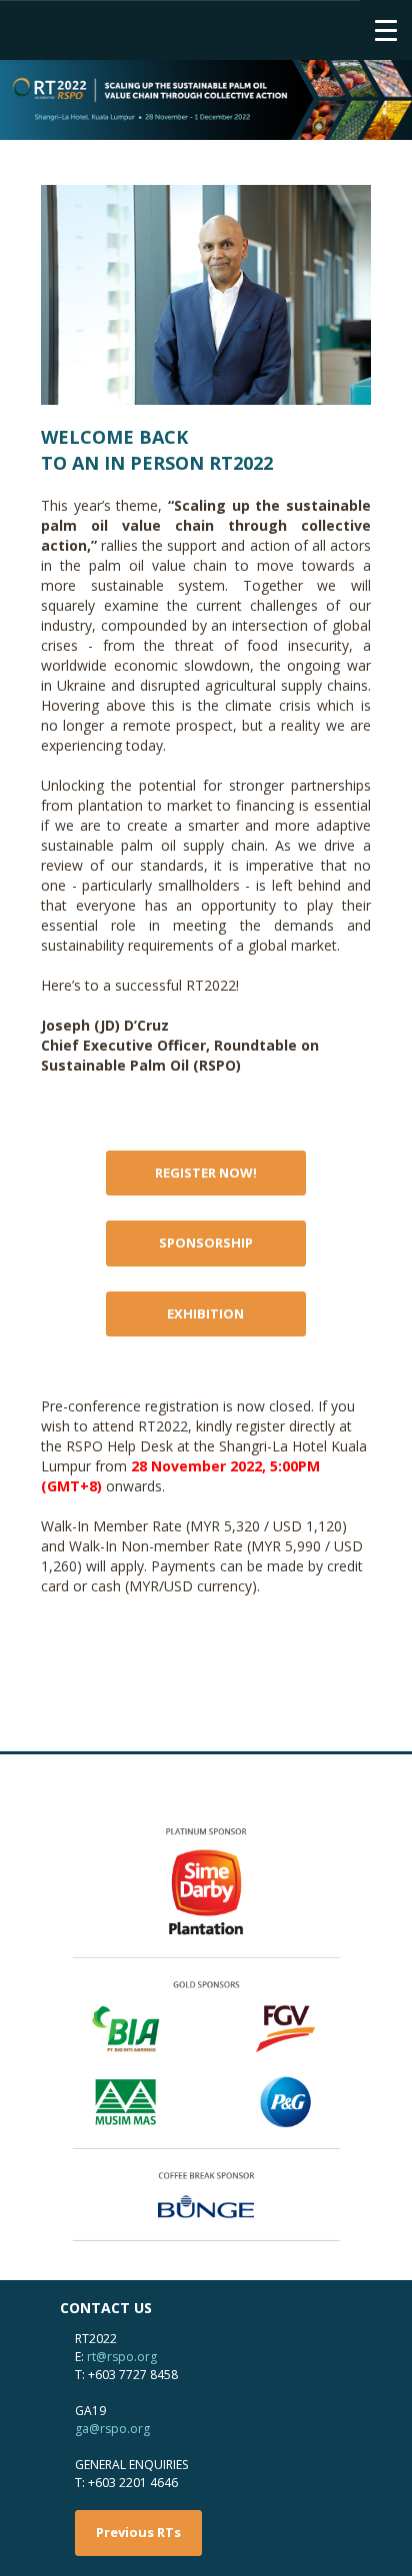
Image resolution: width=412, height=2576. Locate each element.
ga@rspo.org (112, 2429)
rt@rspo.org (122, 2357)
